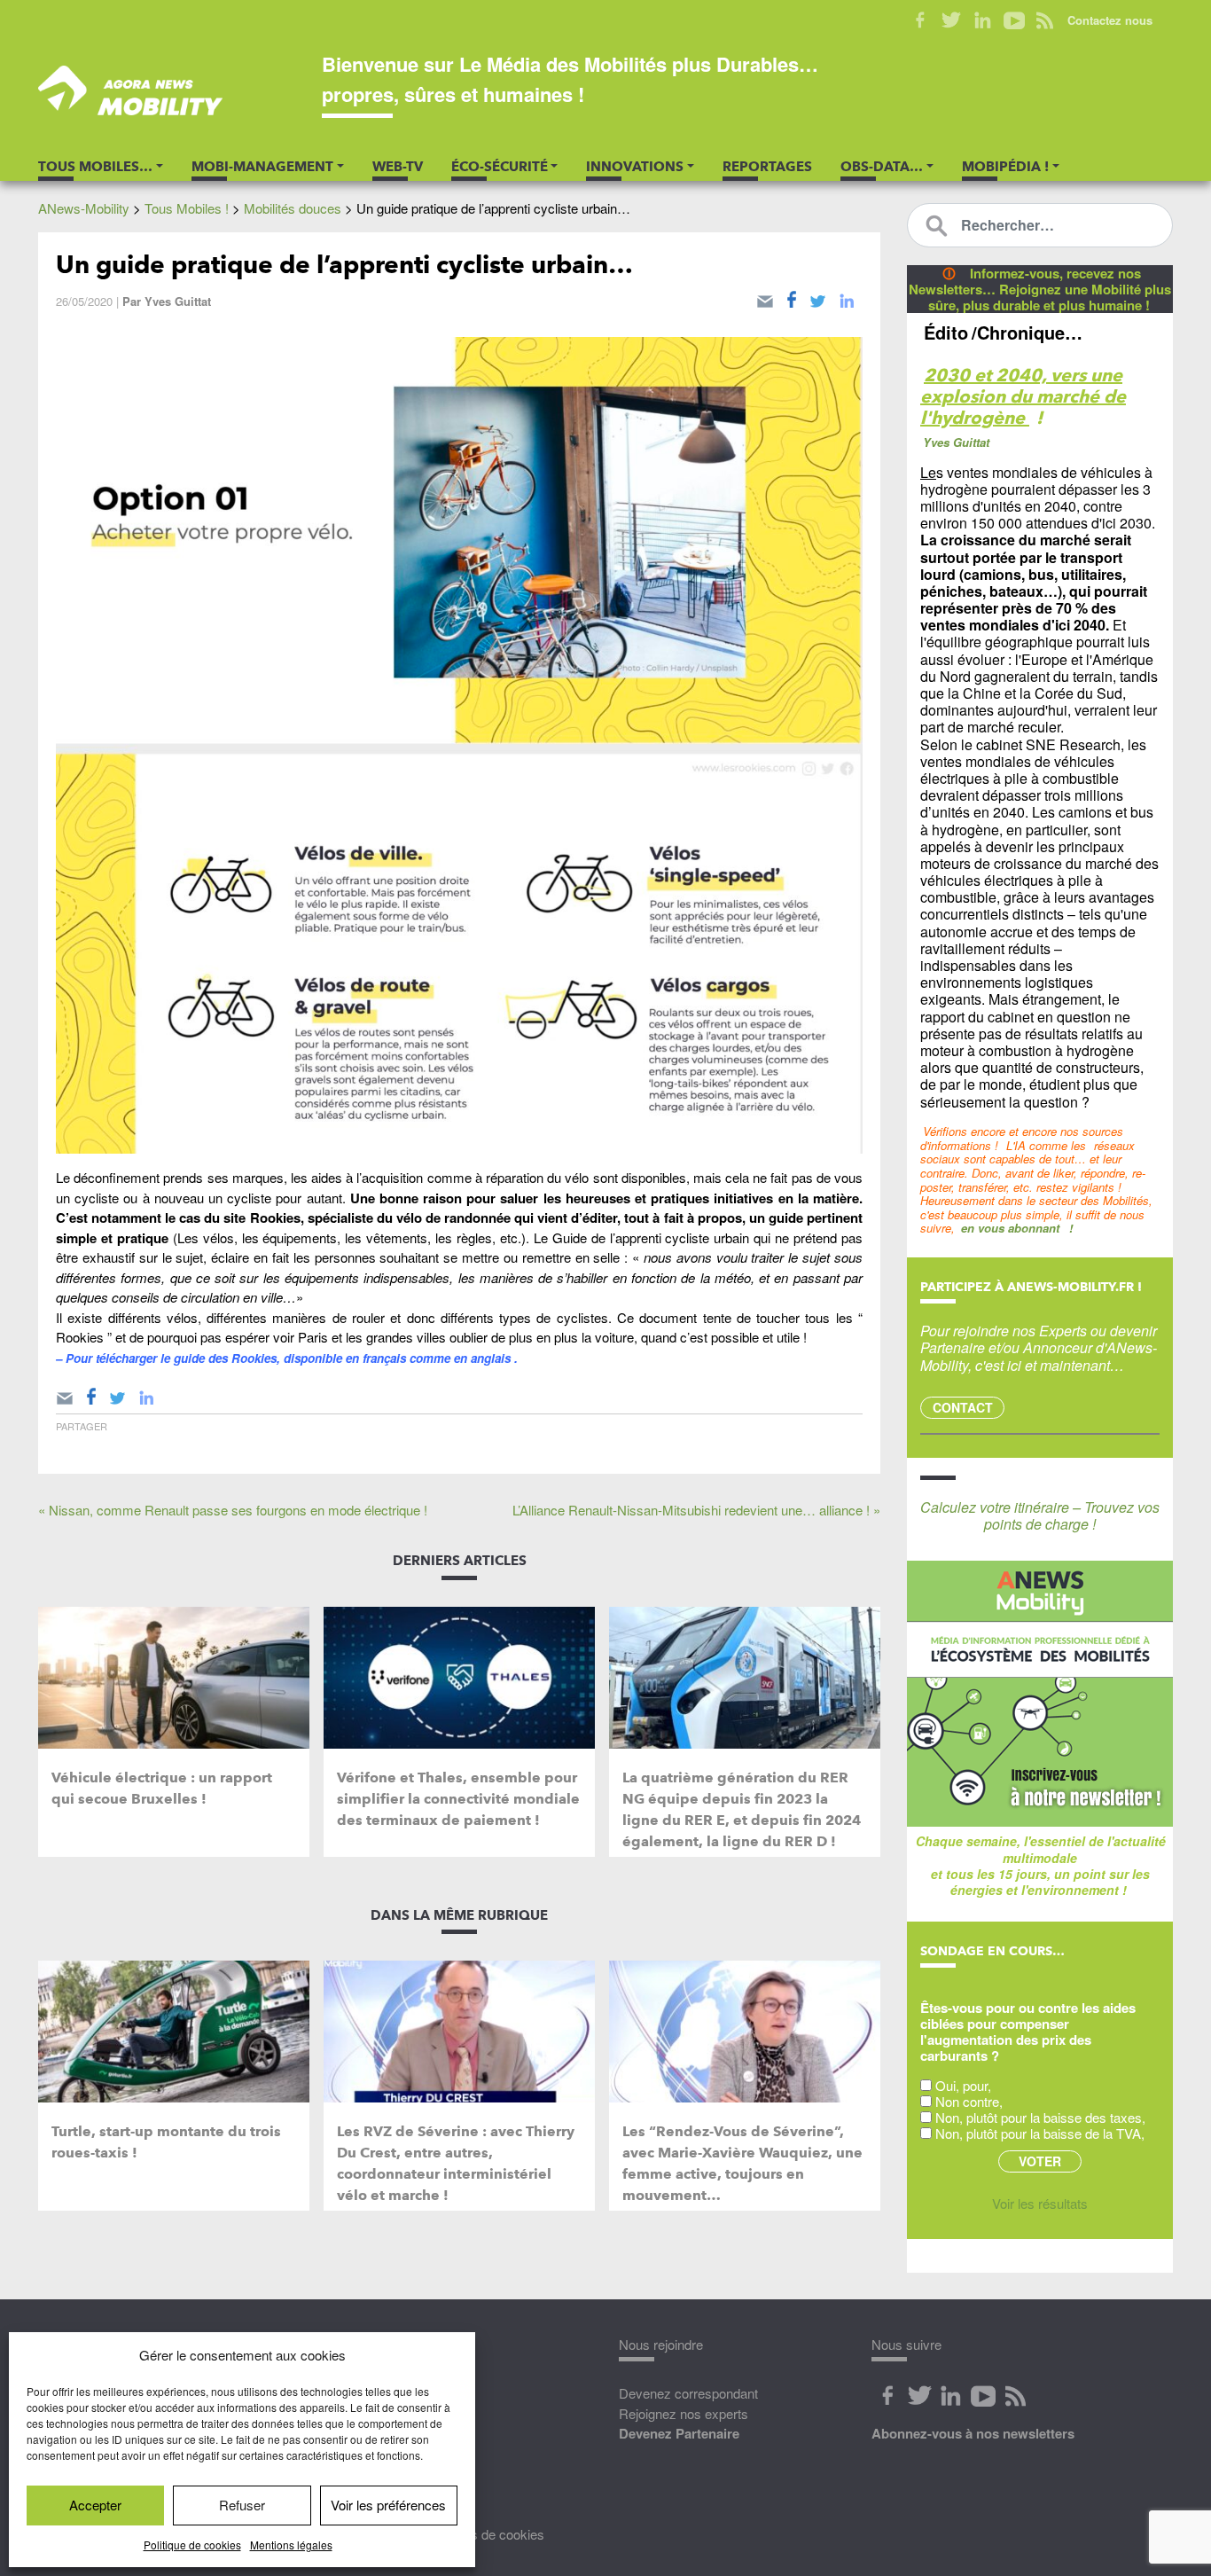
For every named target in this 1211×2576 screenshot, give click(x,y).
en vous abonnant (1010, 1228)
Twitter (952, 20)
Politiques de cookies (483, 2534)
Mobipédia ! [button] (1005, 167)
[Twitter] (818, 298)
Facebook (921, 20)
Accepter (95, 2505)
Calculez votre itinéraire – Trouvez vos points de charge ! (1040, 1515)
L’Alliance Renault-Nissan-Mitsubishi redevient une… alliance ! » (696, 1510)
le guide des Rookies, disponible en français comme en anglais (337, 1358)
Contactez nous (1110, 20)
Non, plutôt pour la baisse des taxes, (1040, 2117)
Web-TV (398, 167)
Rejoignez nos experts (684, 2413)
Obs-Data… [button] (882, 167)
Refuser (242, 2505)
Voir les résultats (1040, 2203)
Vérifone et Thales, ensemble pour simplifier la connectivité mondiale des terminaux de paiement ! (458, 1799)
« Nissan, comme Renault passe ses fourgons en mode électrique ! (233, 1510)
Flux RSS (1045, 20)
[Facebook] (792, 298)
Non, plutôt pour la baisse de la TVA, (1040, 2133)
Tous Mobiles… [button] (95, 167)
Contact (963, 1407)
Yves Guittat (178, 301)
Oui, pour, (963, 2085)
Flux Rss (1015, 2396)
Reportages (767, 167)
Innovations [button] (635, 167)
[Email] (765, 298)
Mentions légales (291, 2545)
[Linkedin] (847, 298)
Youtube (1014, 20)
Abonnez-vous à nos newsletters (973, 2433)
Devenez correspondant (688, 2393)
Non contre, (969, 2101)
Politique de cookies (192, 2545)
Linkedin (983, 20)
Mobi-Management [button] (262, 167)
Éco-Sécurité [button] (500, 167)
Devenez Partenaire (679, 2433)
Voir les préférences (388, 2505)
